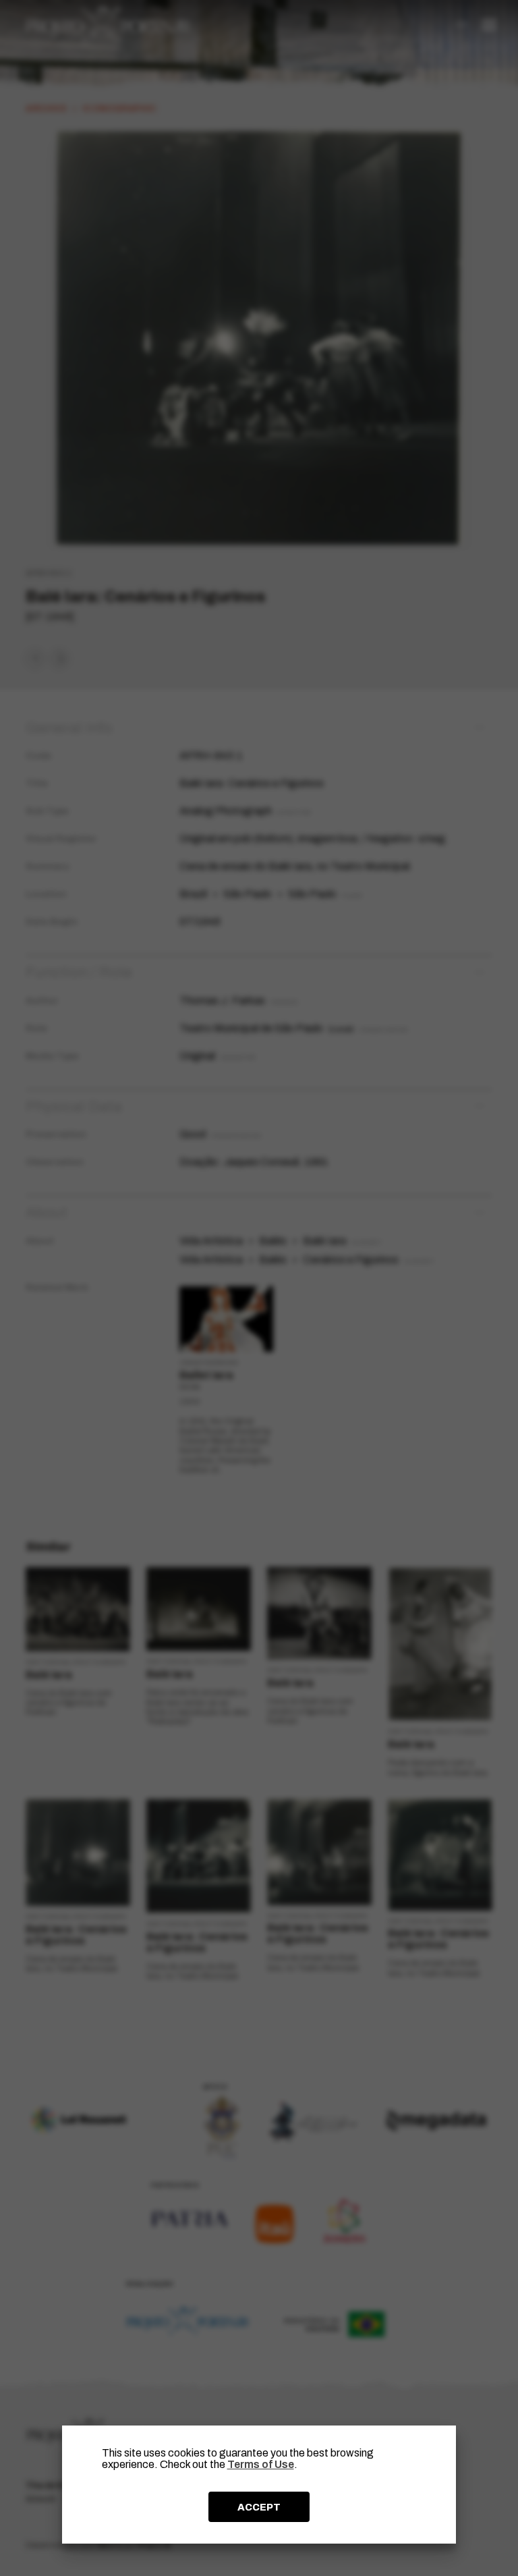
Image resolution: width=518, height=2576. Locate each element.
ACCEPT (259, 2507)
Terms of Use (261, 2464)
